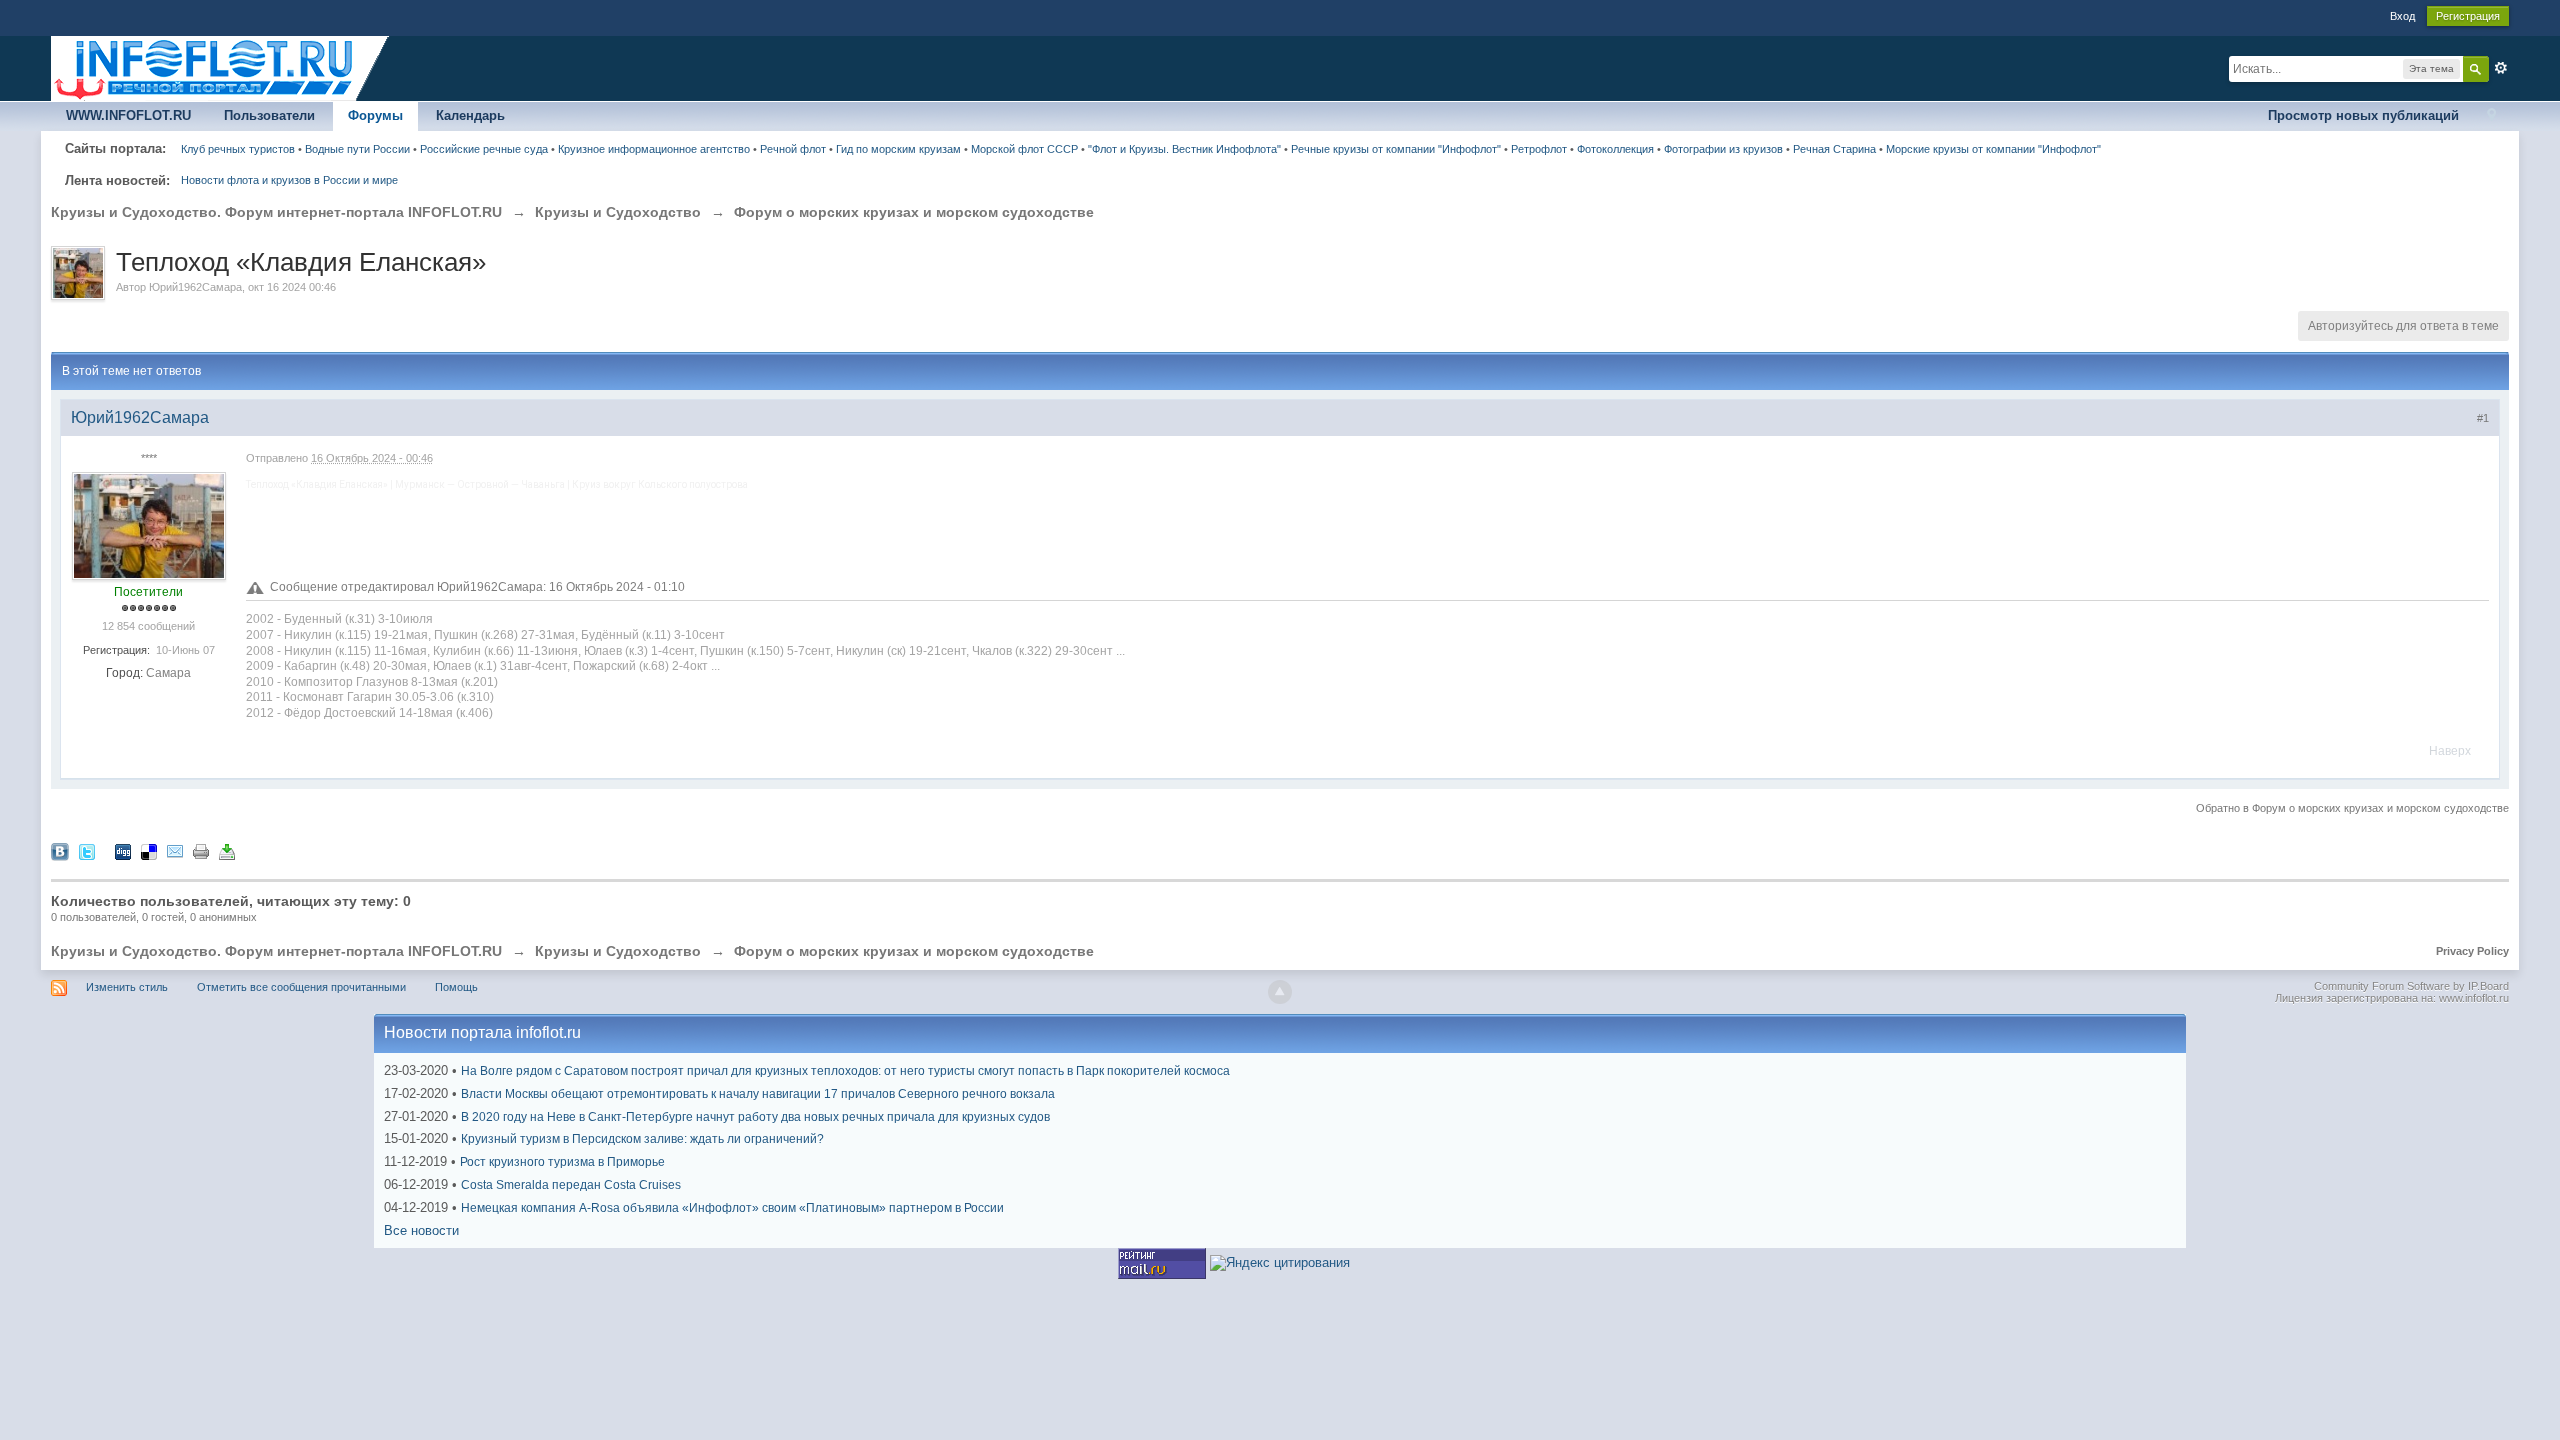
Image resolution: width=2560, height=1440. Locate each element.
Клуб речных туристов (238, 149)
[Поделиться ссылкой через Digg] (123, 851)
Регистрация (2468, 16)
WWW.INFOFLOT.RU (128, 115)
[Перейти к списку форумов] (221, 67)
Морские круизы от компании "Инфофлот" (1993, 149)
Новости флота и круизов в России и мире (289, 180)
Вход (2402, 16)
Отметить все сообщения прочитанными (301, 987)
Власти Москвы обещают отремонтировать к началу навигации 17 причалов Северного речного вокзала (758, 1094)
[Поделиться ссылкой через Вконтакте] (60, 851)
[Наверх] (1280, 992)
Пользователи (269, 115)
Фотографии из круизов (1723, 149)
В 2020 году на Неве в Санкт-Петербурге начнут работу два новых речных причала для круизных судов (755, 1117)
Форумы (375, 115)
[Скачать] (227, 851)
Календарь (470, 115)
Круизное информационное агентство (654, 149)
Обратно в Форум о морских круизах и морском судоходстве (2352, 808)
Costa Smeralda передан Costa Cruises (571, 1185)
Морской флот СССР (1024, 149)
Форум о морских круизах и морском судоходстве (914, 951)
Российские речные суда (484, 149)
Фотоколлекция (1615, 149)
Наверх (2450, 751)
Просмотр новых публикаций (2363, 115)
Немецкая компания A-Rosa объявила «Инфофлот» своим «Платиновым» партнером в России (732, 1208)
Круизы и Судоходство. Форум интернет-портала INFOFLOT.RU (276, 951)
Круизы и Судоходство (618, 951)
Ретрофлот (1539, 149)
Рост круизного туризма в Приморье (562, 1162)
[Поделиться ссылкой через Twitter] (87, 851)
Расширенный (2501, 68)
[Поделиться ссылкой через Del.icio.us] (149, 851)
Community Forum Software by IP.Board (2411, 986)
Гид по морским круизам (898, 149)
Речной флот (793, 149)
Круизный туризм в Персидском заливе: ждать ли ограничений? (642, 1139)
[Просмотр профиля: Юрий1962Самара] (149, 525)
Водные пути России (357, 149)
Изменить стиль (127, 987)
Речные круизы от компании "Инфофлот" (1396, 149)
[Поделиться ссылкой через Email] (175, 851)
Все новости (421, 1230)
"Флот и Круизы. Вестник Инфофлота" (1184, 149)
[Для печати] (201, 851)
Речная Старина (1834, 149)
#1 (2483, 418)
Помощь (456, 987)
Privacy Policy (2472, 951)
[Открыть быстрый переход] (2491, 116)
